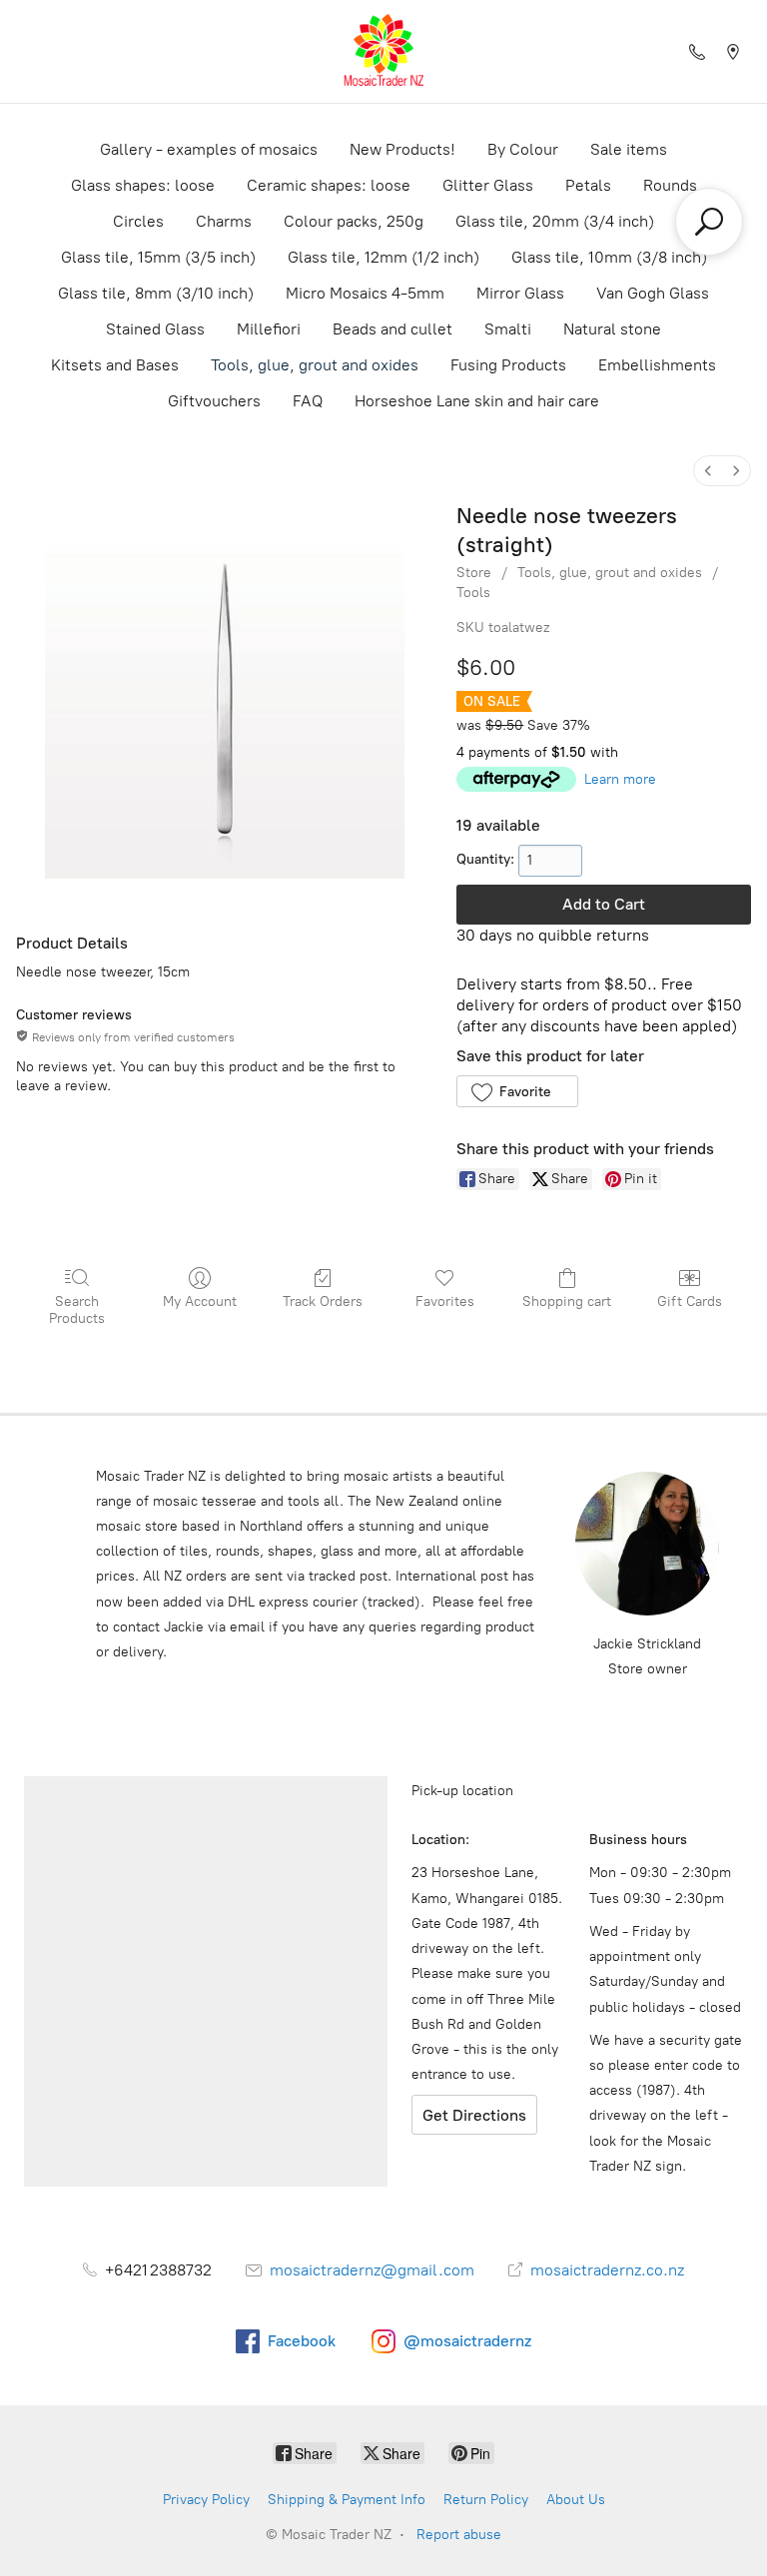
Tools (473, 593)
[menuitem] (708, 471)
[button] (517, 1091)
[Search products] (709, 222)
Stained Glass (155, 329)
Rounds (670, 185)
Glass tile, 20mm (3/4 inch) (555, 221)
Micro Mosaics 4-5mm (365, 293)
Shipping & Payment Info (347, 2500)
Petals (588, 185)
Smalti (508, 329)
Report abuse (459, 2535)
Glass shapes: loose (143, 185)
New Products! (402, 149)
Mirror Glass (520, 293)
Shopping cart (567, 1301)
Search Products (77, 1310)
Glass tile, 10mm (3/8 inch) (609, 257)
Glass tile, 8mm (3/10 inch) (156, 293)
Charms (224, 221)
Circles (138, 221)
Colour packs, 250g (354, 221)
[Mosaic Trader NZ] (383, 51)
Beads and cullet (392, 329)
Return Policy (486, 2500)
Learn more (620, 779)
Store (474, 573)
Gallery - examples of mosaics (209, 149)
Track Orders (323, 1301)
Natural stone (612, 329)
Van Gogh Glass (653, 293)
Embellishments (657, 365)
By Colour (523, 149)
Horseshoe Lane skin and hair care (477, 401)
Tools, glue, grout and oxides (315, 365)
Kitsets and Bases (115, 365)
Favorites (445, 1301)
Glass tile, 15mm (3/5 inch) (158, 257)
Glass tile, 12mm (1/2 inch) (383, 257)
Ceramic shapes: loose (329, 185)
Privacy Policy (206, 2500)
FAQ (308, 401)
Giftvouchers (214, 401)
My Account (200, 1301)
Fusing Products (508, 365)
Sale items (629, 149)
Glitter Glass (488, 185)
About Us (576, 2500)
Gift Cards (690, 1301)
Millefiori (269, 329)
